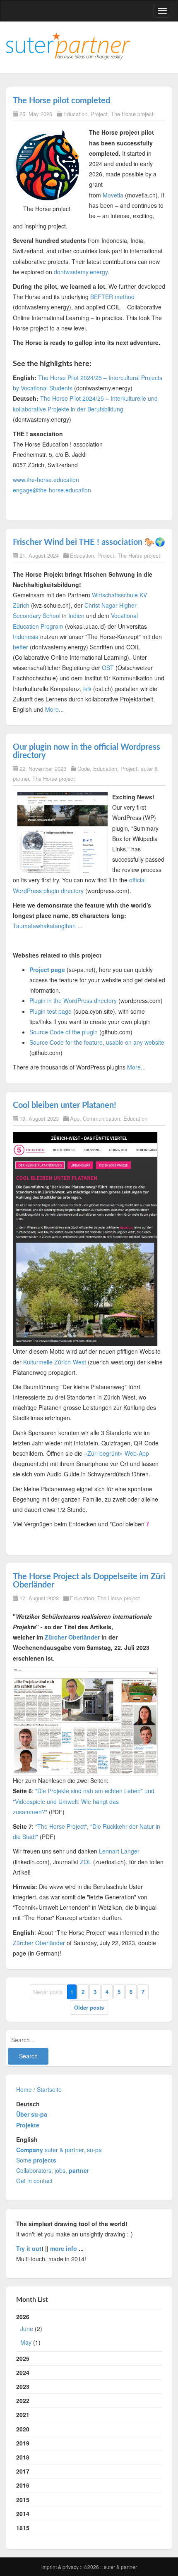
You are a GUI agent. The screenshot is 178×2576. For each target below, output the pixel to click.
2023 (23, 2386)
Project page (47, 970)
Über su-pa (32, 2114)
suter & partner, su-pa (59, 2150)
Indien (76, 615)
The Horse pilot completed (61, 101)
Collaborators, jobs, (53, 2170)
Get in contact (34, 2181)
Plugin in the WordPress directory (73, 1000)
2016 (23, 2485)
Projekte (28, 2125)
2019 (23, 2443)
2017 (23, 2471)
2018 (23, 2457)
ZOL (86, 1862)
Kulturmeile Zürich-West (55, 1362)
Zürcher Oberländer (72, 1637)
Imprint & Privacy (61, 2567)
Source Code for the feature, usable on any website (97, 1042)
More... (54, 709)
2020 (23, 2429)
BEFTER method (112, 297)
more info (64, 2248)
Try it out (29, 2248)
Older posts (89, 2007)
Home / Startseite (39, 2089)
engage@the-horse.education (52, 490)
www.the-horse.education (46, 480)
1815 (23, 2528)
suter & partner (120, 2567)
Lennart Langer (119, 1851)
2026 (29, 2329)
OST (108, 668)
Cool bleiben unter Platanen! (65, 1105)
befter (20, 647)
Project (99, 114)
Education (75, 114)
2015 (23, 2500)
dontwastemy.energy (81, 272)
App (75, 1118)
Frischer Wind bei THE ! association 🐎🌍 (89, 542)
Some (36, 2160)
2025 (23, 2358)
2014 (23, 2514)
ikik (87, 689)
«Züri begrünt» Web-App (117, 1453)
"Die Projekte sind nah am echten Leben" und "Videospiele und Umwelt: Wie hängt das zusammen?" (84, 1801)
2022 (23, 2400)
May (26, 2342)
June (27, 2329)
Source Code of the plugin (64, 1032)
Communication (101, 1118)
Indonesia (26, 637)
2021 (23, 2414)
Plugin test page (51, 1011)
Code (84, 769)
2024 (23, 2372)
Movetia (113, 195)
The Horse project (132, 114)
